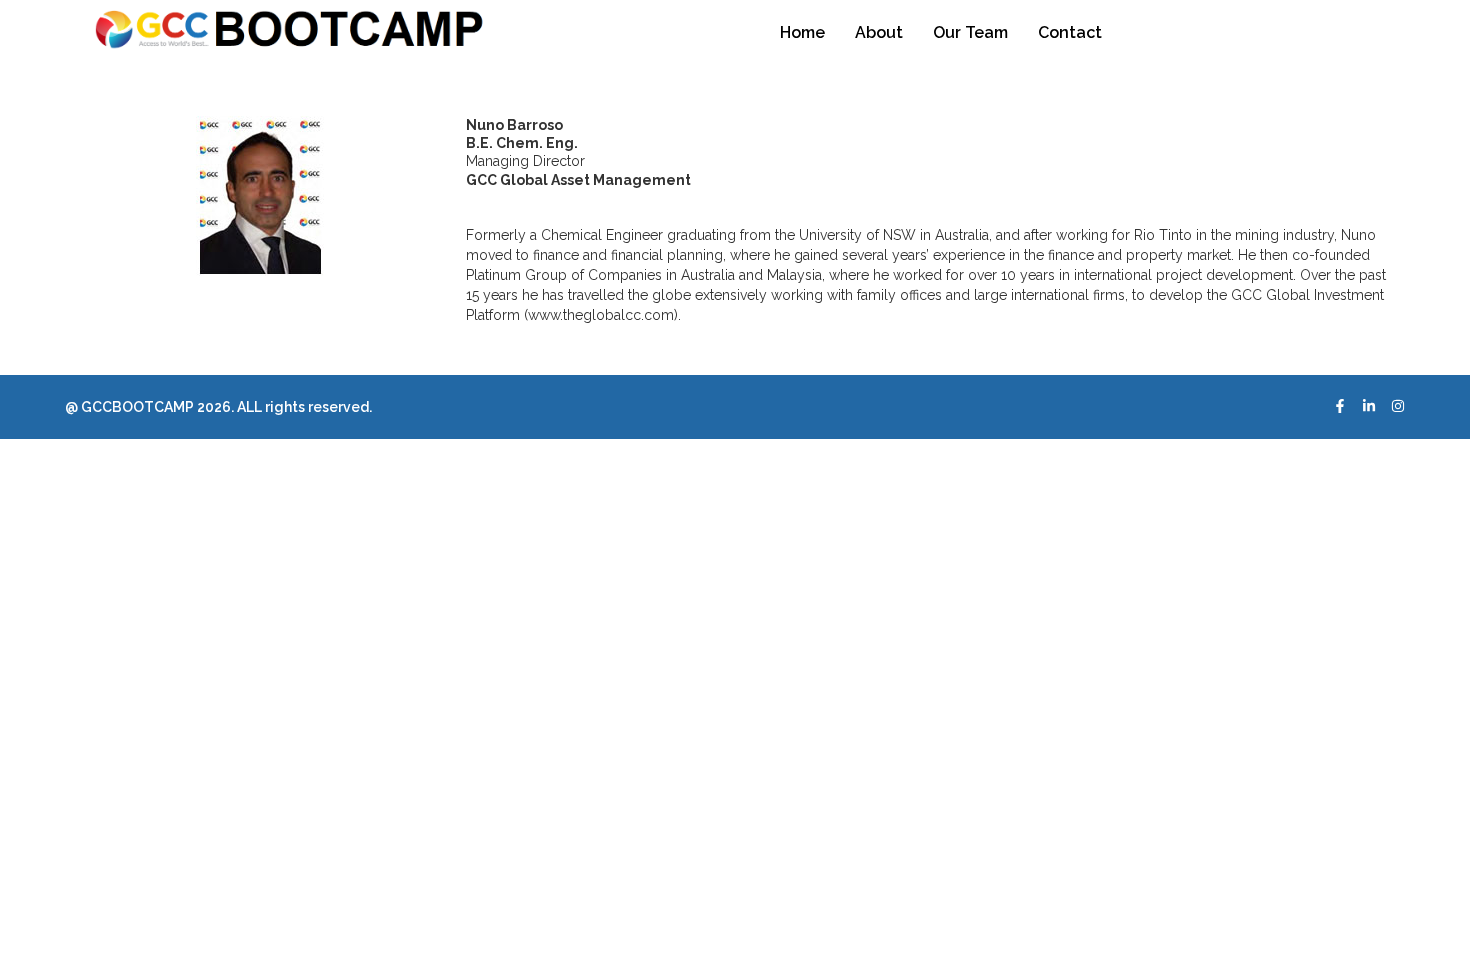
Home (802, 32)
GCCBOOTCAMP (136, 407)
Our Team (970, 32)
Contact (1070, 32)
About (879, 32)
